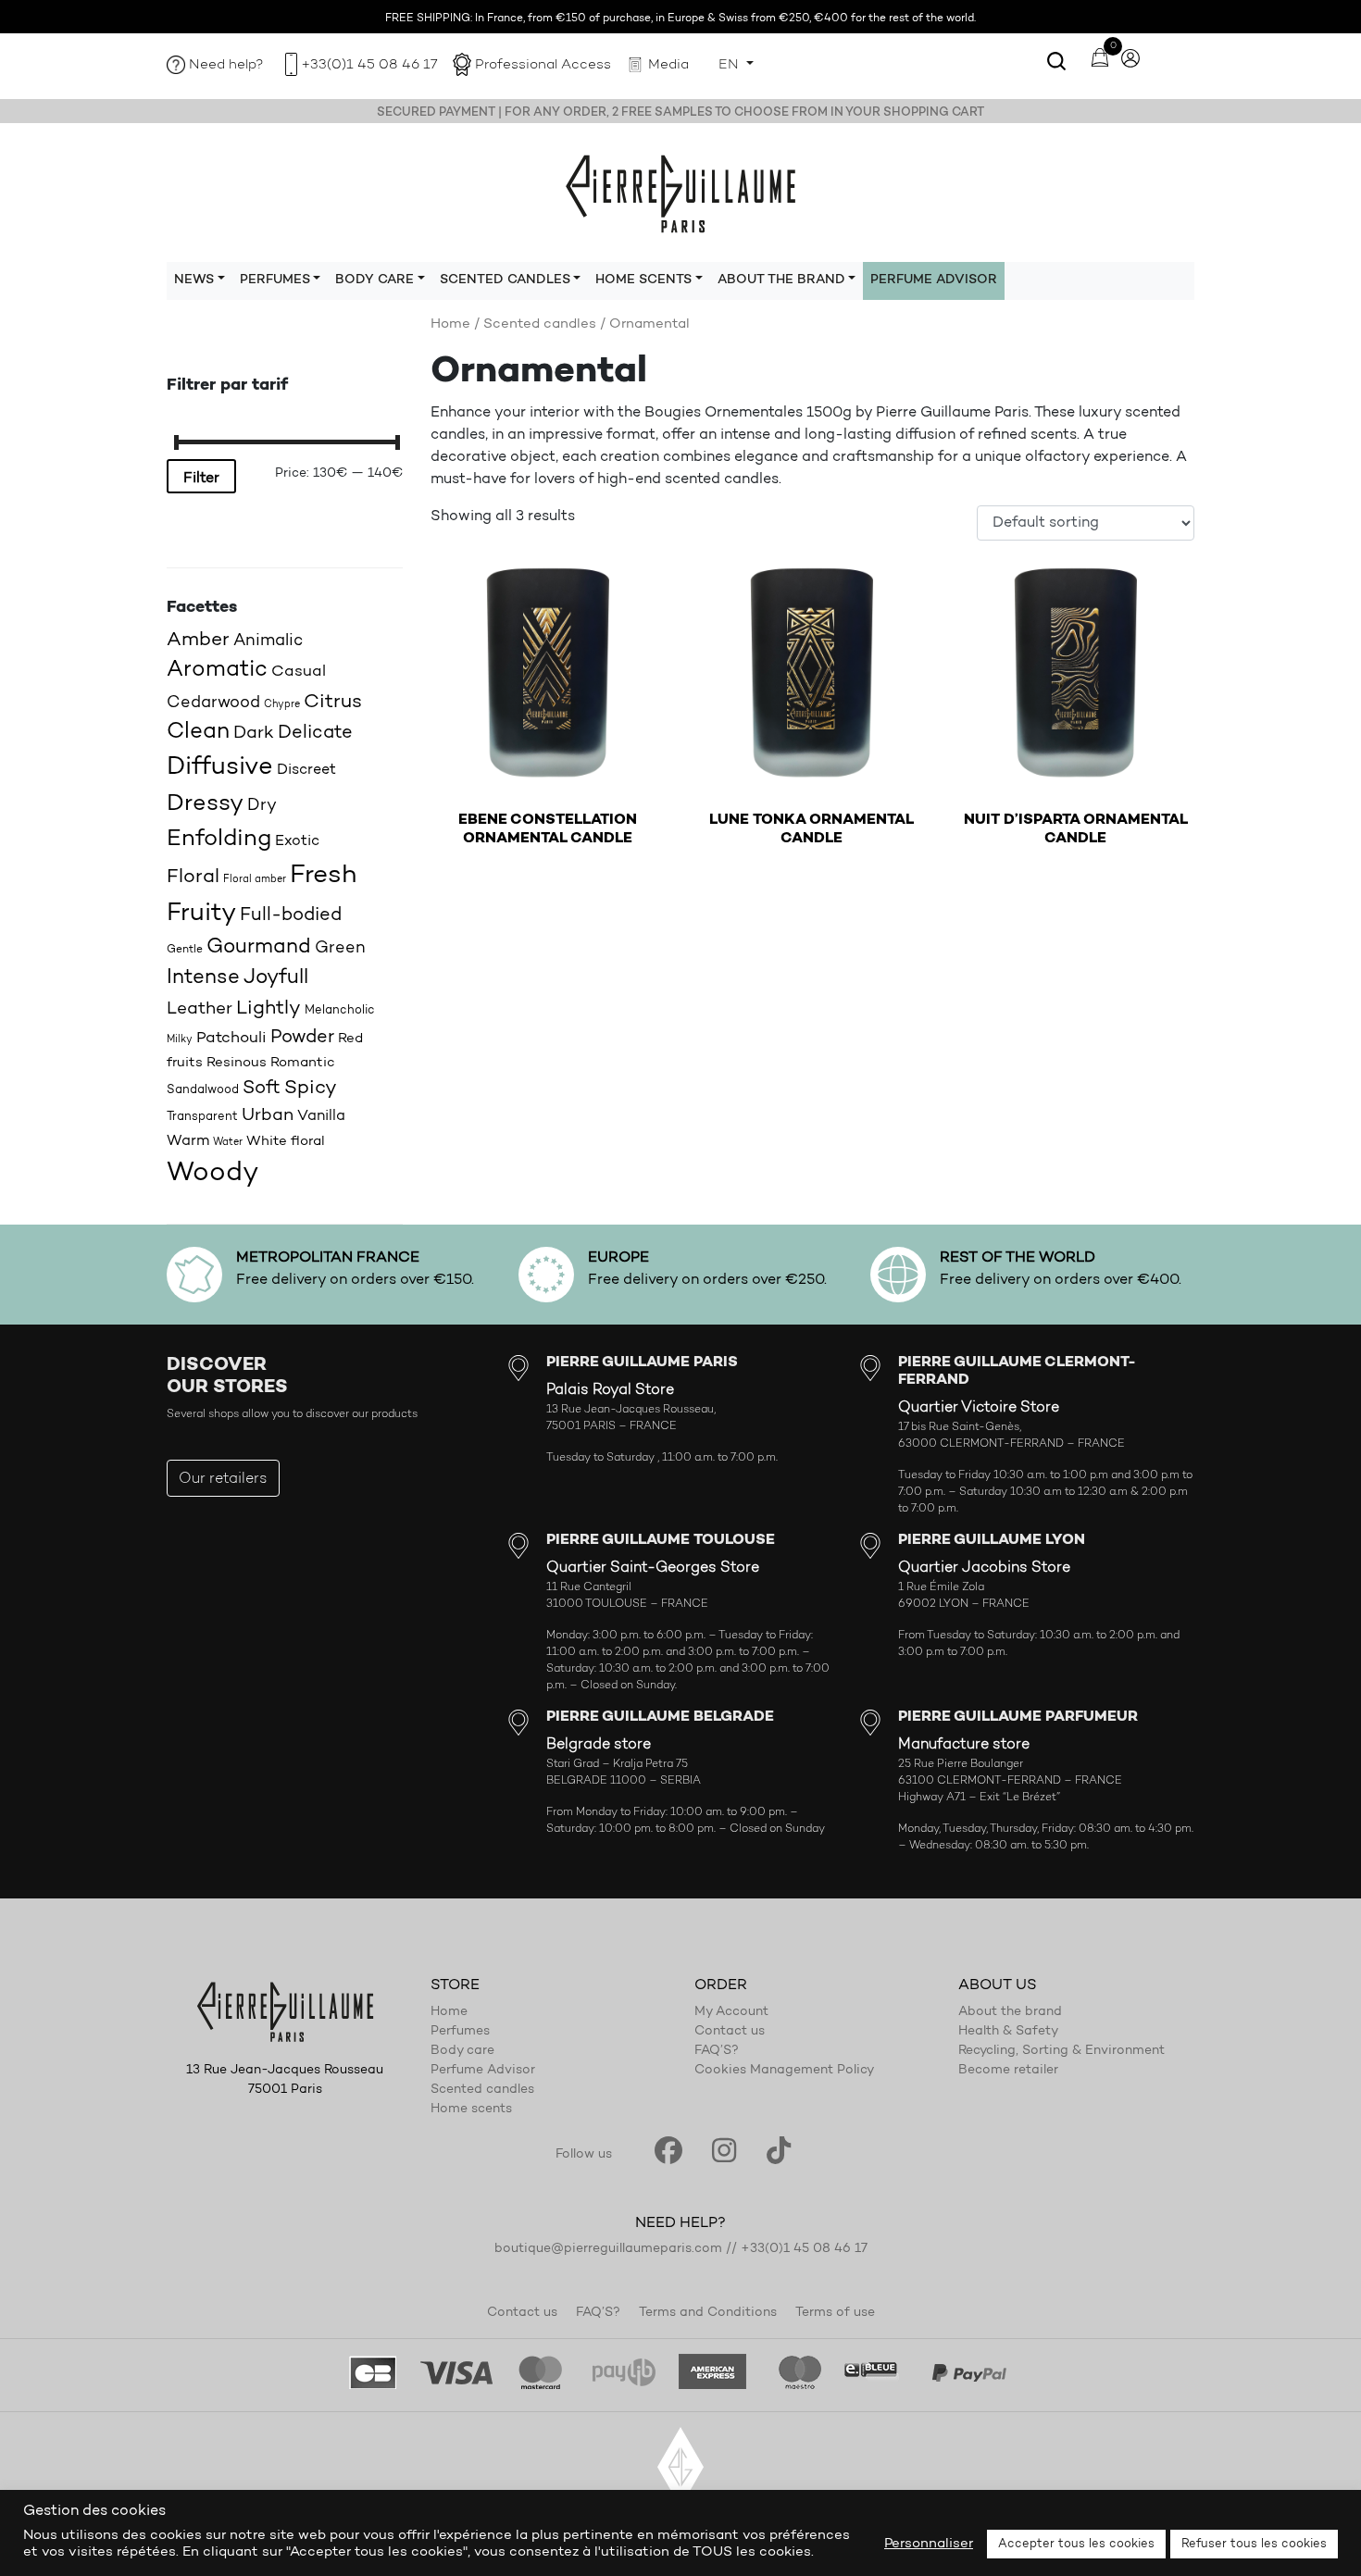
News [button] (194, 280)
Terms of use (835, 2313)
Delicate (315, 733)
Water (228, 1143)
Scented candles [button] (505, 280)
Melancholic (340, 1010)
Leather (200, 1009)
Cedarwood (213, 703)
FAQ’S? (717, 2051)
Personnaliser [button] (929, 2544)
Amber (198, 640)
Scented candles (540, 324)
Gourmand (259, 947)
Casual (299, 672)
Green (340, 948)
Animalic (268, 641)
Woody (212, 1173)
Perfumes (460, 2032)
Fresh (323, 876)
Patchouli (231, 1038)
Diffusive (220, 768)
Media (668, 65)
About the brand (1010, 2012)
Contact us (730, 2032)
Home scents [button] (643, 280)
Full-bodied (291, 915)
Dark (254, 734)
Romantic (303, 1063)
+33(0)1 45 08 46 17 (369, 65)
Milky (180, 1040)
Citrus (333, 702)
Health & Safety (1008, 2032)
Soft (262, 1089)
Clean (198, 732)
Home (450, 324)
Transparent (202, 1117)
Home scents (471, 2109)
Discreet (306, 770)
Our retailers (223, 1479)
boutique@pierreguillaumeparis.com (608, 2249)
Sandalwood (203, 1090)
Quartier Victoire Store (979, 1408)
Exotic (297, 841)
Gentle (185, 950)
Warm (188, 1141)
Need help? (226, 65)
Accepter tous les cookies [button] (1076, 2544)
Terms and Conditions (708, 2313)
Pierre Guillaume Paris (680, 193)
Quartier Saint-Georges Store (653, 1568)
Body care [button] (375, 280)
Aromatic (217, 670)
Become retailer (1008, 2071)
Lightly (268, 1008)
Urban (268, 1116)
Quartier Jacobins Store (984, 1568)
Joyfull (276, 978)
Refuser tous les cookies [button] (1254, 2544)
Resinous (237, 1063)
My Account (731, 2012)
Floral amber (255, 880)
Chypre (282, 705)
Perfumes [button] (275, 280)
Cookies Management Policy (784, 2071)
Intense (203, 978)
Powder (302, 1038)
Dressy (205, 804)
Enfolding (219, 839)
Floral (193, 877)
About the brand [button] (781, 280)
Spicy (311, 1088)
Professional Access (543, 65)
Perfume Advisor (934, 280)
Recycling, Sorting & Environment (1061, 2051)
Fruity (201, 914)
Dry (262, 806)
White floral (286, 1142)
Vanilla (321, 1116)
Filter (201, 479)
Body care (462, 2051)
